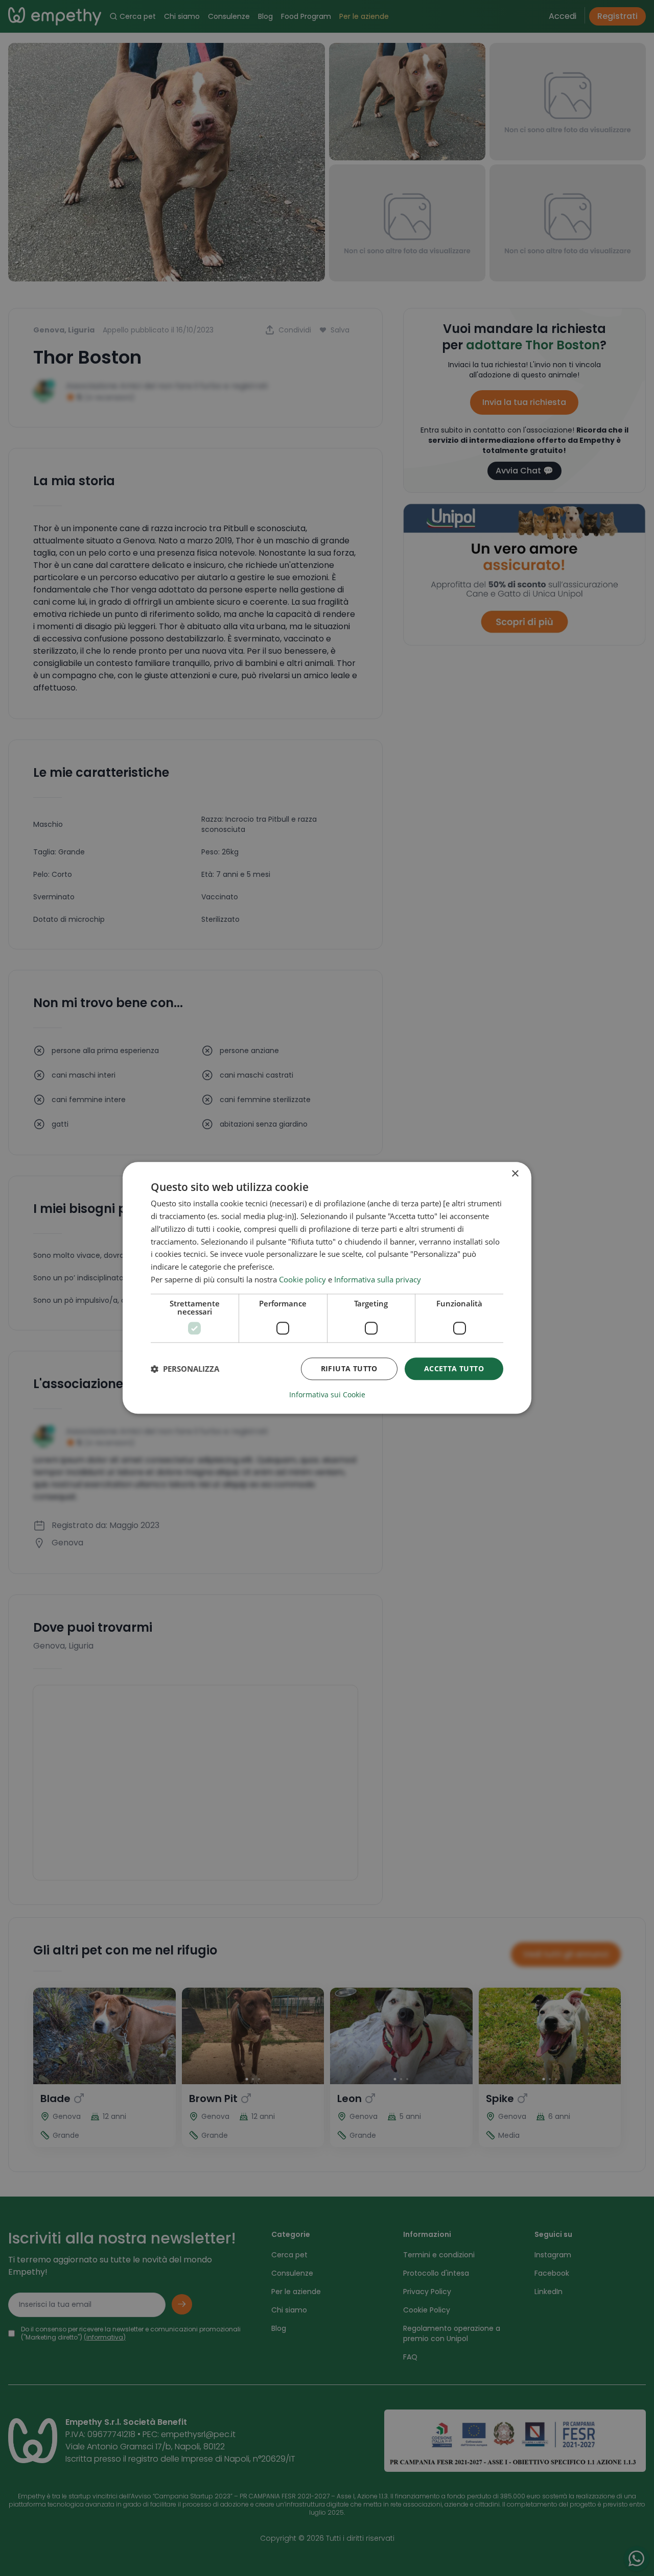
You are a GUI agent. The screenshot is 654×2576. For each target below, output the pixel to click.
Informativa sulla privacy (378, 1279)
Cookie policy (302, 1279)
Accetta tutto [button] (454, 1368)
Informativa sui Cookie (327, 1395)
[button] (185, 1369)
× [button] (515, 1174)
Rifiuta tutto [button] (349, 1368)
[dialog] (327, 1288)
